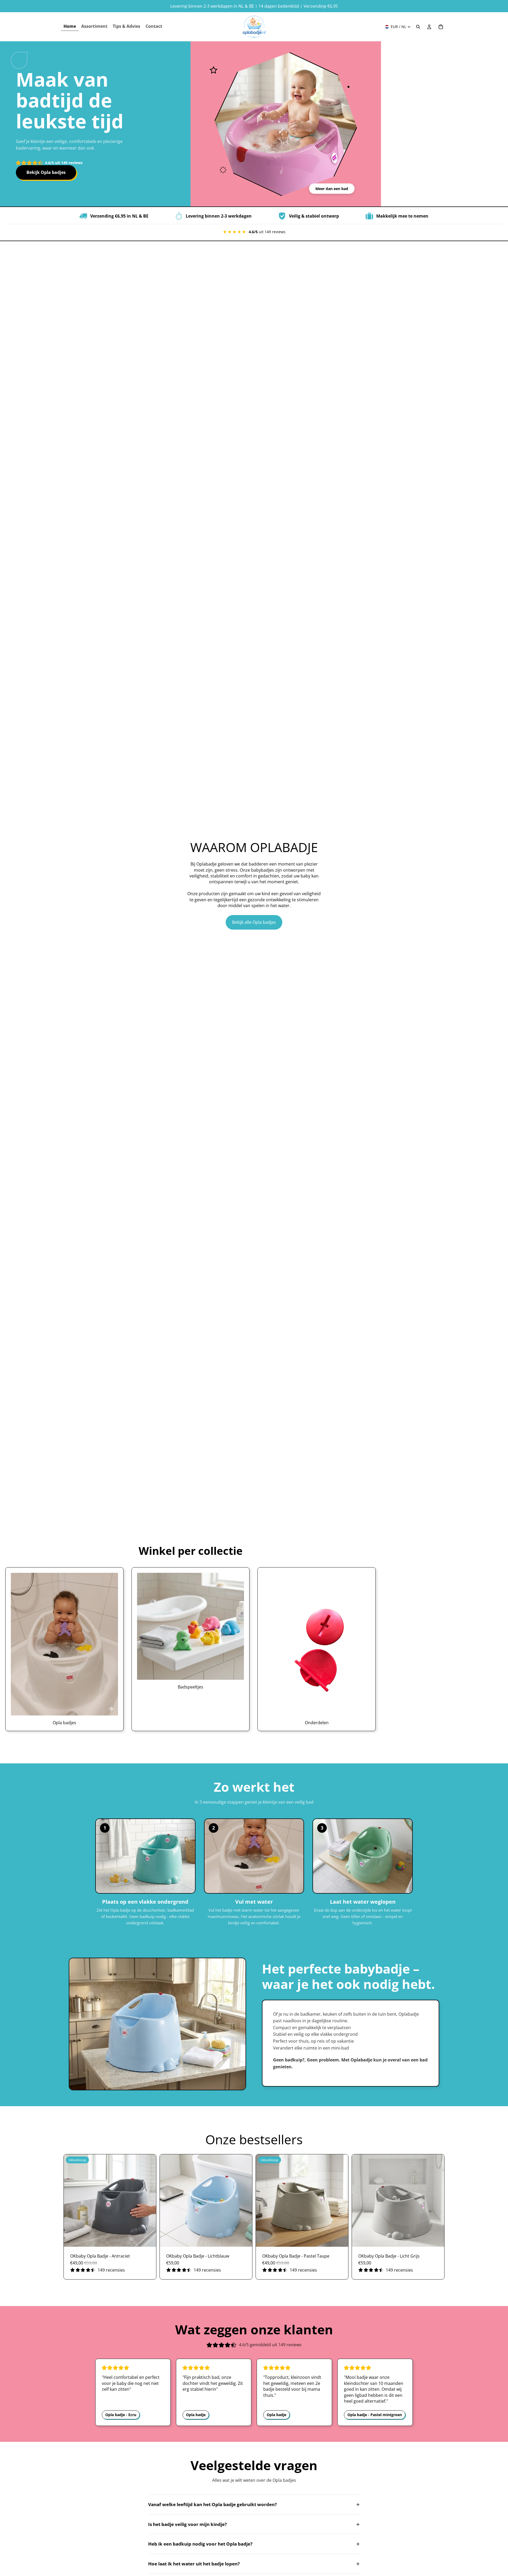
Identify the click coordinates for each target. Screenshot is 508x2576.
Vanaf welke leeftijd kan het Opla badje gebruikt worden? (254, 2504)
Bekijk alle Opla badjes (254, 922)
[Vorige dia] (72, 2200)
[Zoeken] (418, 27)
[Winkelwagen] (441, 27)
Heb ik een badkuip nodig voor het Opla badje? (254, 2544)
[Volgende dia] (148, 2200)
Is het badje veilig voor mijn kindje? (254, 2524)
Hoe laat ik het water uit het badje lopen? (254, 2564)
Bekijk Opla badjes (46, 172)
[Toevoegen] (148, 2239)
